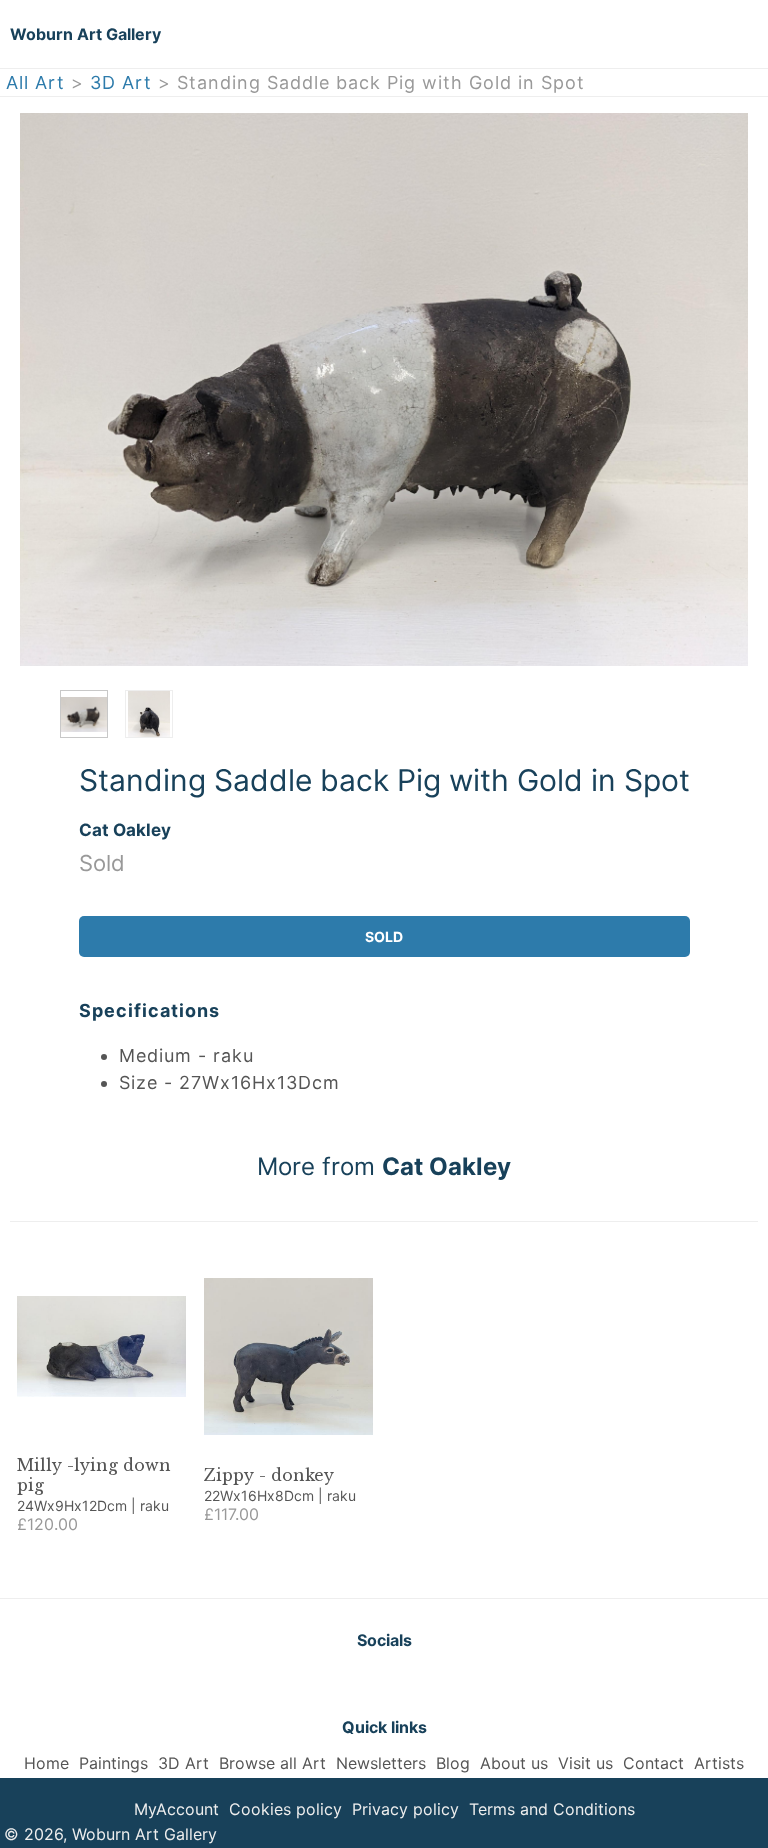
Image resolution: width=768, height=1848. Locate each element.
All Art (35, 82)
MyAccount (176, 1809)
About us (514, 1763)
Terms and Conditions (552, 1809)
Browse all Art (272, 1763)
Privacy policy (405, 1809)
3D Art (121, 82)
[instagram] (434, 1683)
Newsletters (381, 1763)
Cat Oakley (125, 829)
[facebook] (384, 1683)
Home (46, 1763)
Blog (453, 1763)
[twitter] (334, 1683)
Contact (653, 1763)
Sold (384, 936)
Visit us (585, 1763)
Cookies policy (285, 1809)
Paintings (113, 1763)
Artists (719, 1763)
